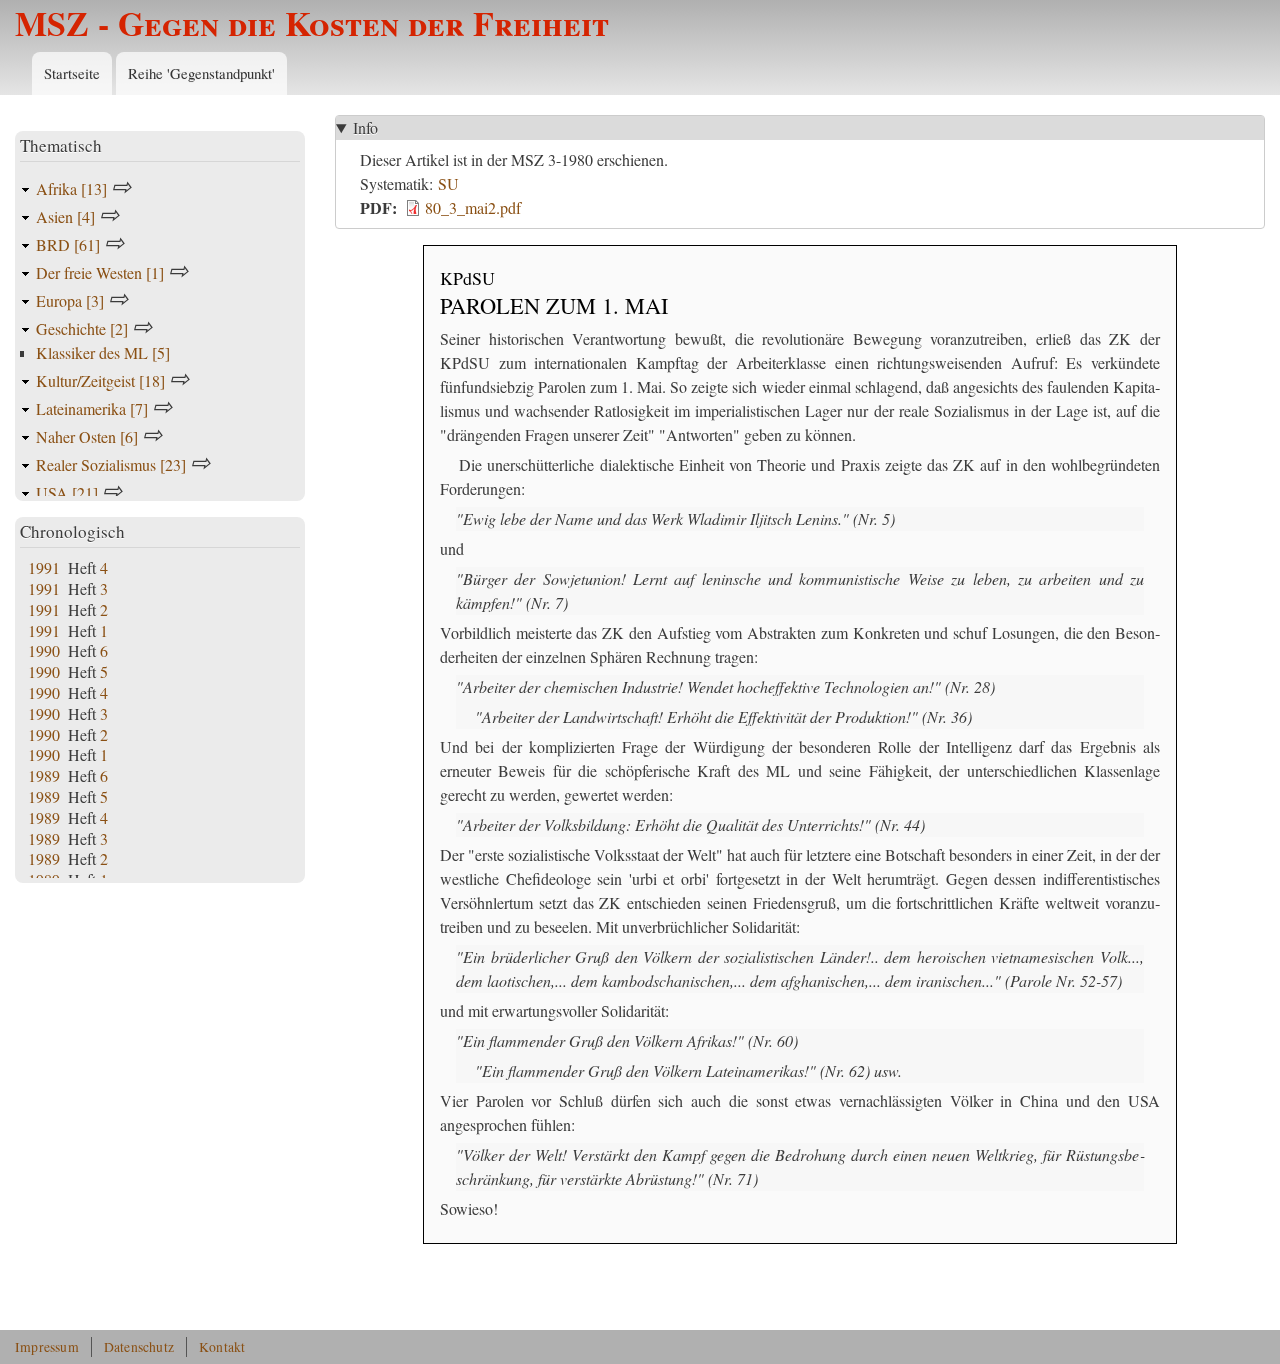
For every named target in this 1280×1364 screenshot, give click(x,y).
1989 (44, 775)
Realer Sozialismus (111, 464)
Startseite (72, 73)
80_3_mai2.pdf (473, 207)
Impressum (47, 1347)
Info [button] (365, 127)
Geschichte (82, 328)
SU (448, 183)
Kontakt (222, 1347)
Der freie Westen (100, 272)
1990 (44, 650)
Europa (70, 300)
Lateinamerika (92, 408)
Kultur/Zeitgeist (100, 380)
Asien (65, 216)
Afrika (71, 188)
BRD (68, 244)
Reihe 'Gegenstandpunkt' (201, 73)
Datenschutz (139, 1347)
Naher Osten (87, 436)
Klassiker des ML (103, 352)
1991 (44, 567)
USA (67, 492)
